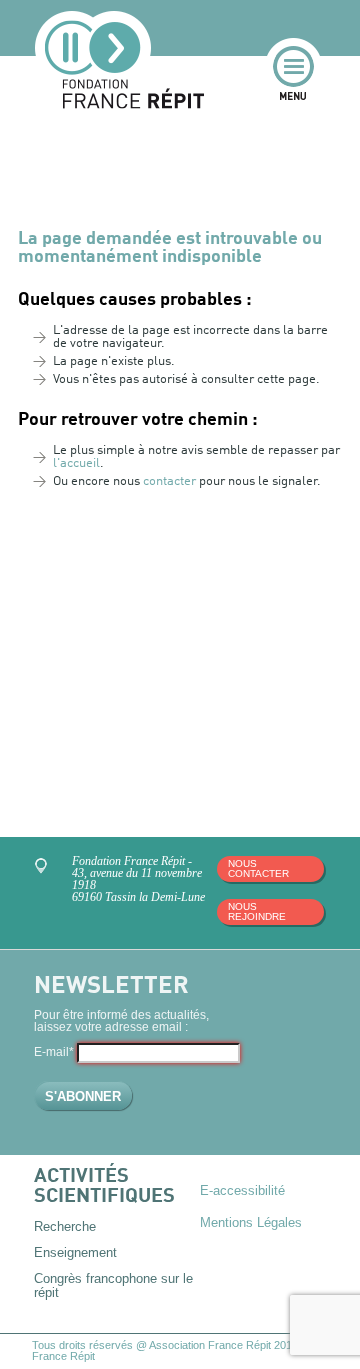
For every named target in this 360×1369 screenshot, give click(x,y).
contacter (169, 481)
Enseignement (75, 1252)
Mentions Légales (251, 1222)
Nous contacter (258, 868)
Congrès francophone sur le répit (113, 1285)
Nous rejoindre (257, 911)
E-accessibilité (242, 1190)
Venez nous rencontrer (44, 869)
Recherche (65, 1226)
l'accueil (76, 463)
